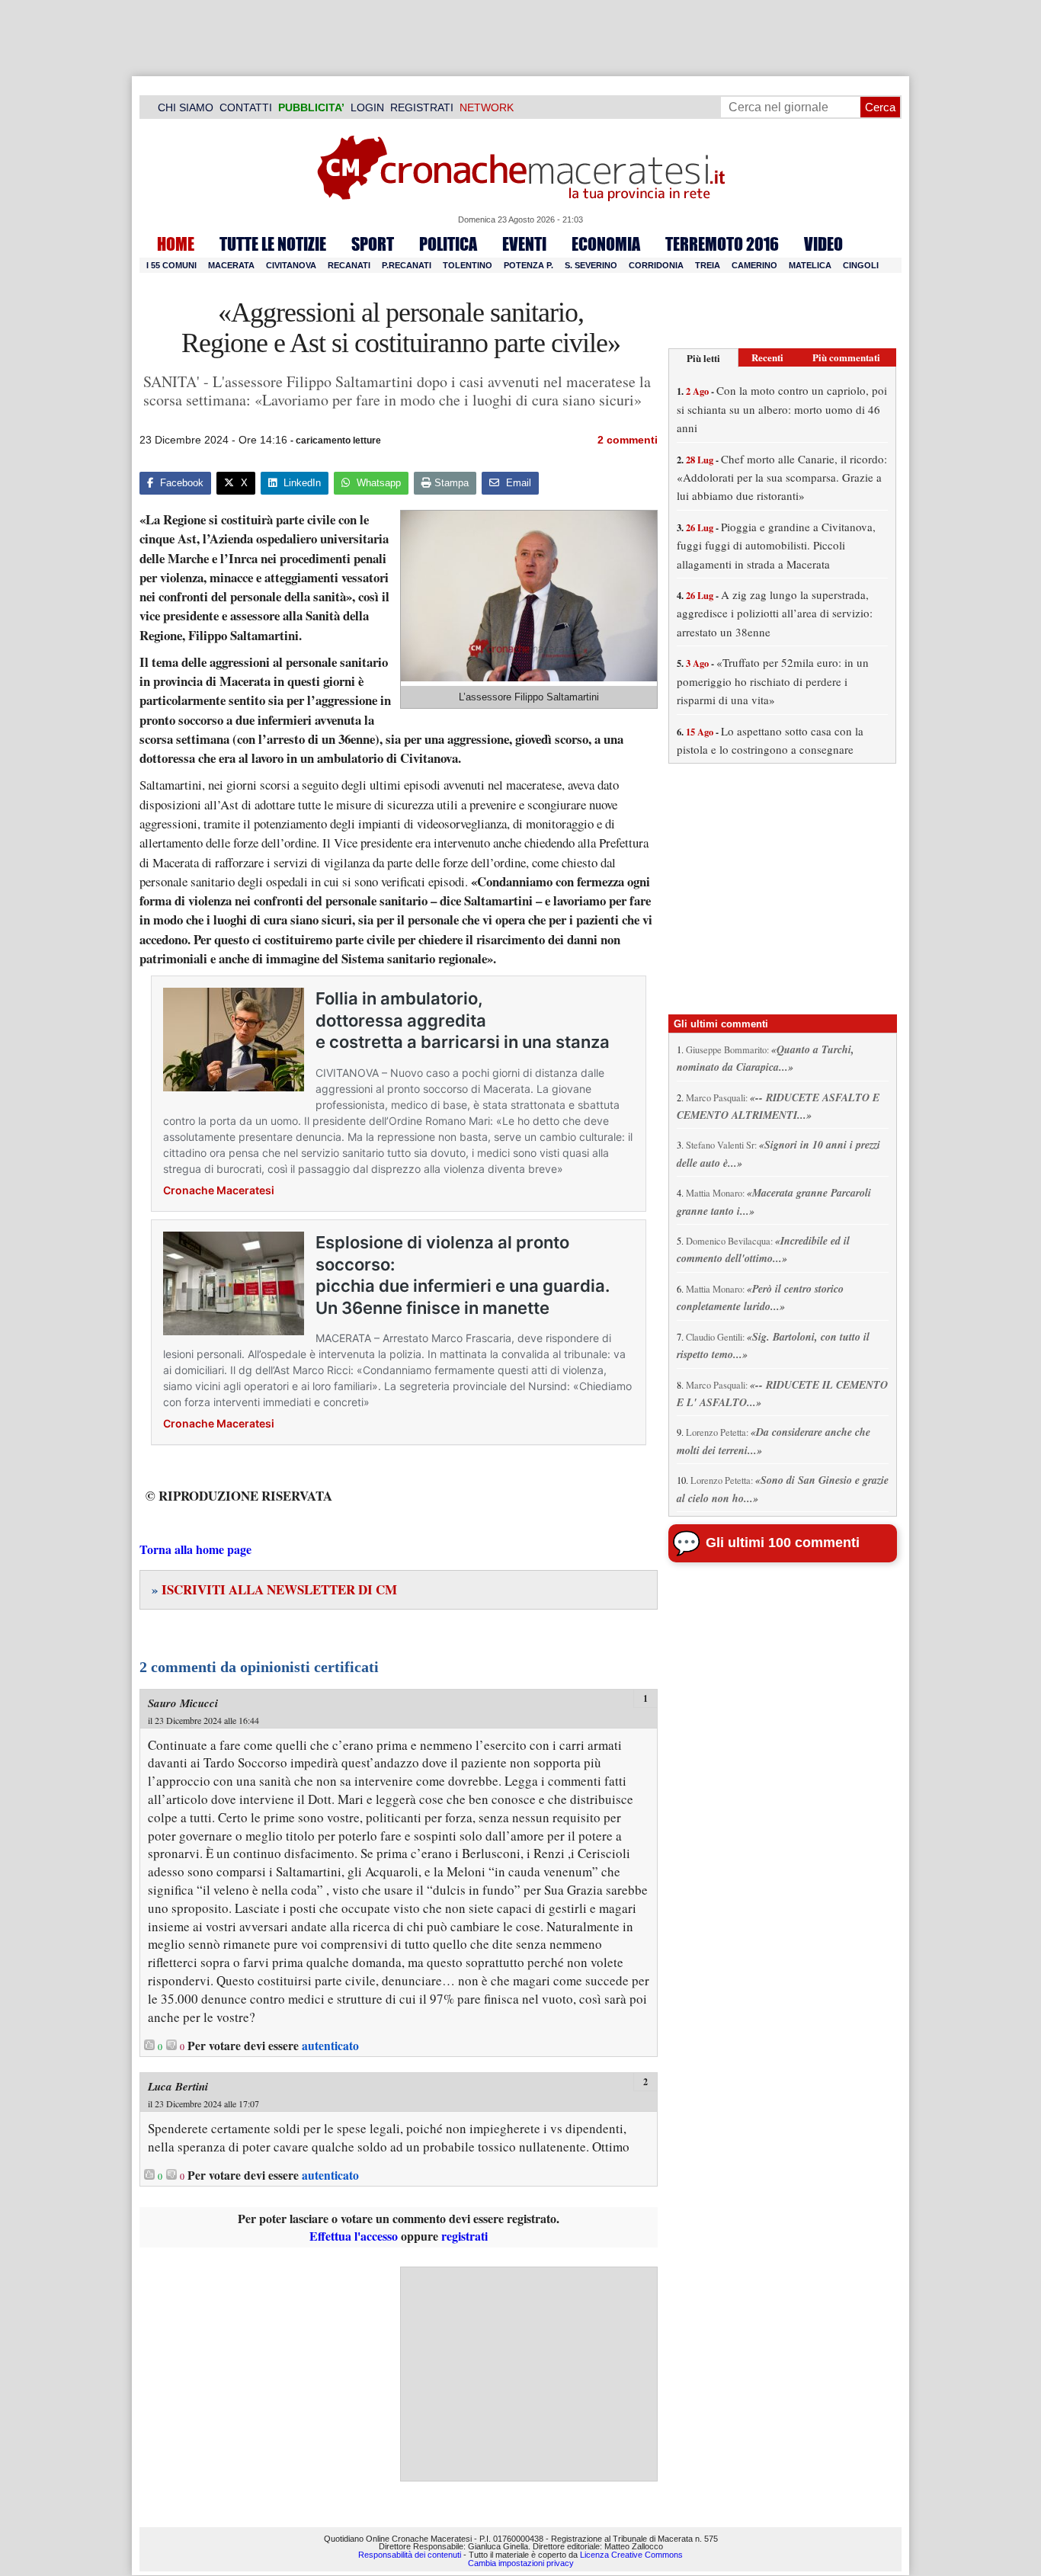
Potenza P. (529, 265)
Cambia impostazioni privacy (521, 2563)
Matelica (810, 265)
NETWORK (487, 107)
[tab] (703, 358)
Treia (708, 265)
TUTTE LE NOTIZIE (273, 244)
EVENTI (524, 244)
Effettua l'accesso (354, 2236)
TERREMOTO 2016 (722, 244)
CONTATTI (246, 107)
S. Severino (591, 265)
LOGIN (367, 107)
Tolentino (468, 265)
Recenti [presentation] (767, 357)
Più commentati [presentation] (846, 357)
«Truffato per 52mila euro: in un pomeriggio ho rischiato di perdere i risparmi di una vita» (773, 681)
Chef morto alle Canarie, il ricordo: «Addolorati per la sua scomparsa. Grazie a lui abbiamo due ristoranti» (782, 477)
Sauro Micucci (183, 1703)
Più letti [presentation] (703, 358)
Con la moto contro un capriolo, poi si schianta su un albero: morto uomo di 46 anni (782, 409)
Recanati (349, 265)
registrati (464, 2236)
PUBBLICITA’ (311, 107)
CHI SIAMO (186, 107)
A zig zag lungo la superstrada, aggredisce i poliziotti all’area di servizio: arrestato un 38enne (775, 613)
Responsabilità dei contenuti (410, 2555)
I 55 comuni (171, 265)
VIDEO (823, 244)
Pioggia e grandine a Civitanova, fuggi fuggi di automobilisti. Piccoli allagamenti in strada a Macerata (776, 545)
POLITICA (448, 244)
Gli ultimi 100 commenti (783, 1543)
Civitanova (291, 265)
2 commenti (628, 440)
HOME (176, 244)
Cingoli (861, 265)
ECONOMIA (606, 244)
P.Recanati (407, 265)
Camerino (754, 265)
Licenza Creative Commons (631, 2555)
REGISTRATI (422, 107)
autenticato (330, 2046)
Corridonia (656, 265)
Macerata (231, 265)
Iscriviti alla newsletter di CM (274, 1589)
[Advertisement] (529, 2374)
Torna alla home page (195, 1549)
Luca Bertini (178, 2086)
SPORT (373, 244)
